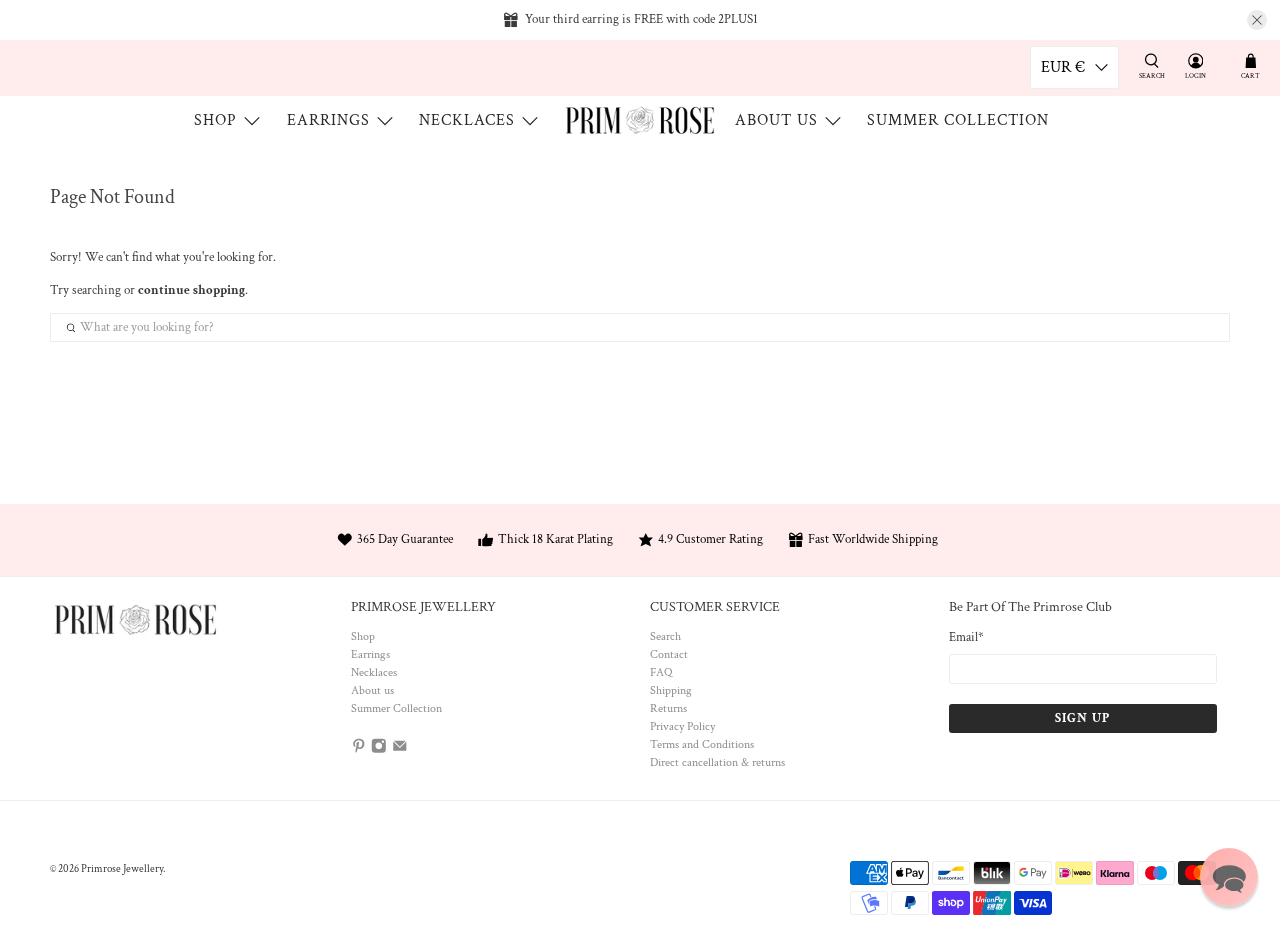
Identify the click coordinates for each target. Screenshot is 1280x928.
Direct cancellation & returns (717, 762)
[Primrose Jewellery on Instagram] (379, 750)
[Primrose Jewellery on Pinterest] (359, 750)
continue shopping (191, 290)
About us (776, 120)
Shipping (671, 690)
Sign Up (1082, 718)
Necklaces (467, 120)
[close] (1257, 20)
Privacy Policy (682, 726)
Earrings (328, 120)
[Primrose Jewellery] (640, 120)
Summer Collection (958, 120)
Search (665, 636)
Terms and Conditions (702, 744)
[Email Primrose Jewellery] (400, 750)
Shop (215, 120)
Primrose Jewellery (122, 869)
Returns (668, 708)
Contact (669, 654)
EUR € (1063, 67)
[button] (1229, 877)
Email (966, 637)
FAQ (661, 672)
